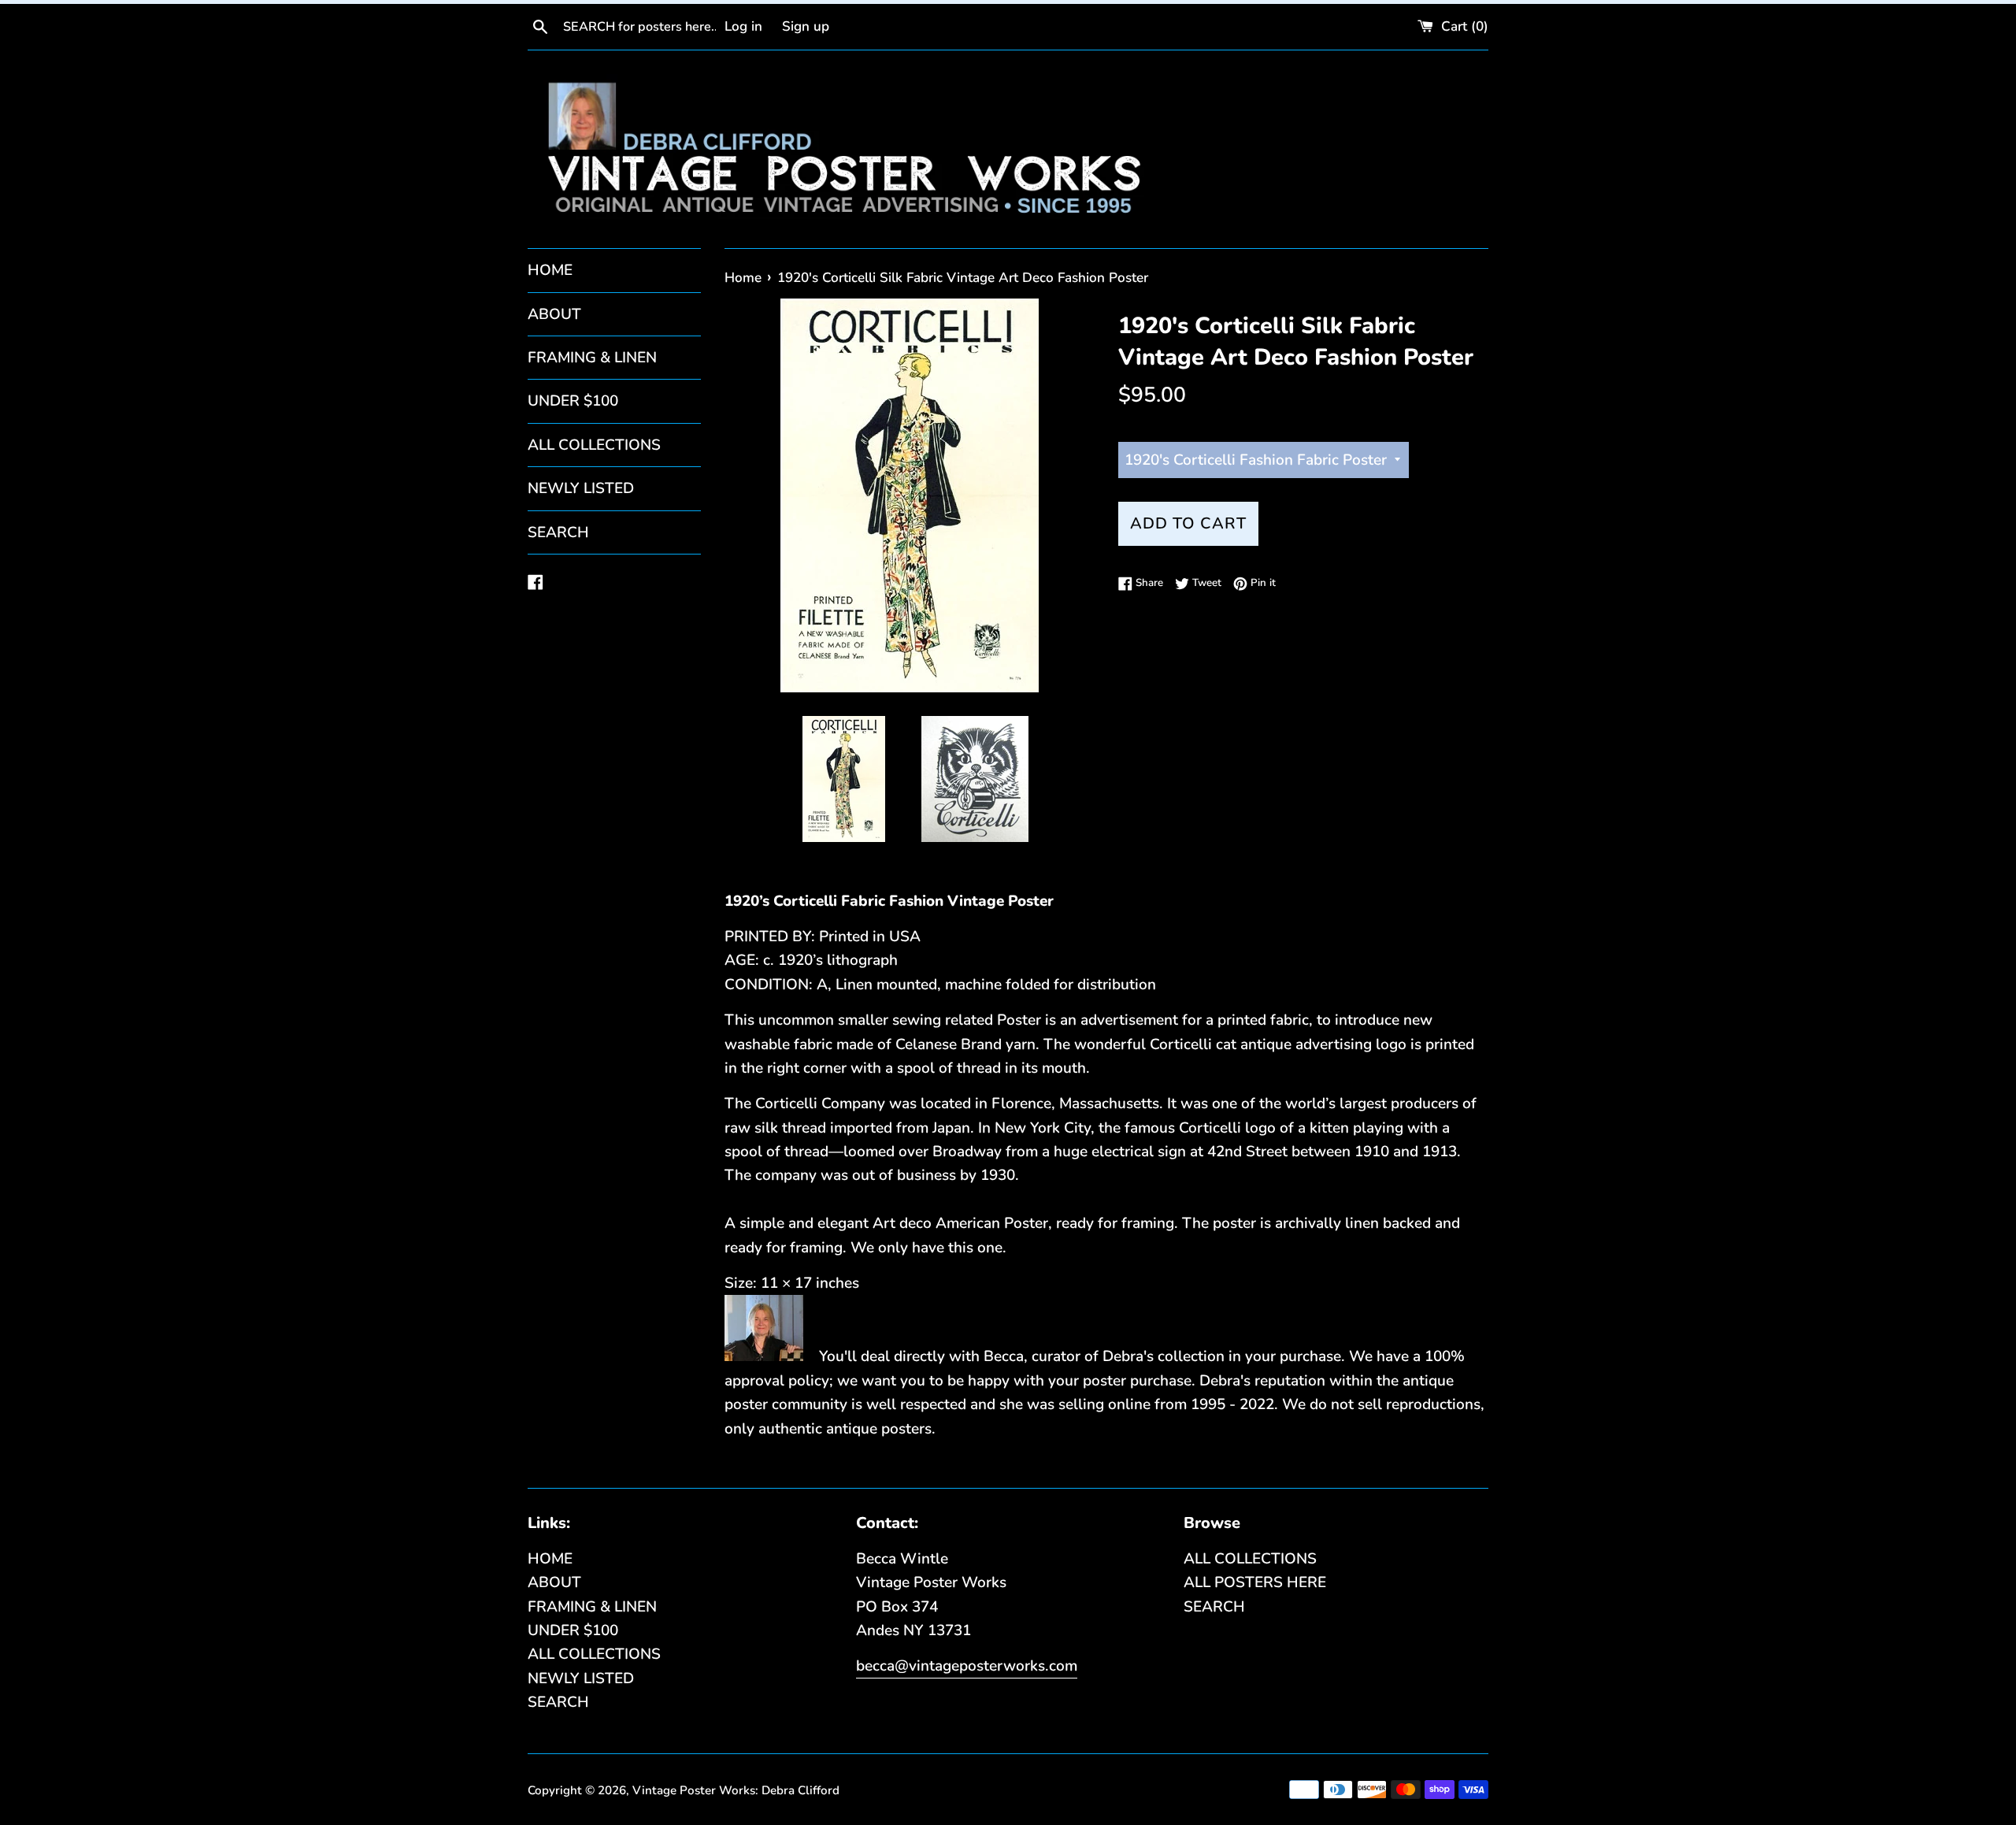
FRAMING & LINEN (592, 358)
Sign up (806, 26)
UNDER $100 (573, 401)
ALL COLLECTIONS (594, 445)
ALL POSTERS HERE (1255, 1582)
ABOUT (554, 314)
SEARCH (558, 532)
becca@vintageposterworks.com (967, 1666)
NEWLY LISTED (581, 488)
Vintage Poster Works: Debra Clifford (736, 1790)
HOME (550, 270)
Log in (743, 26)
